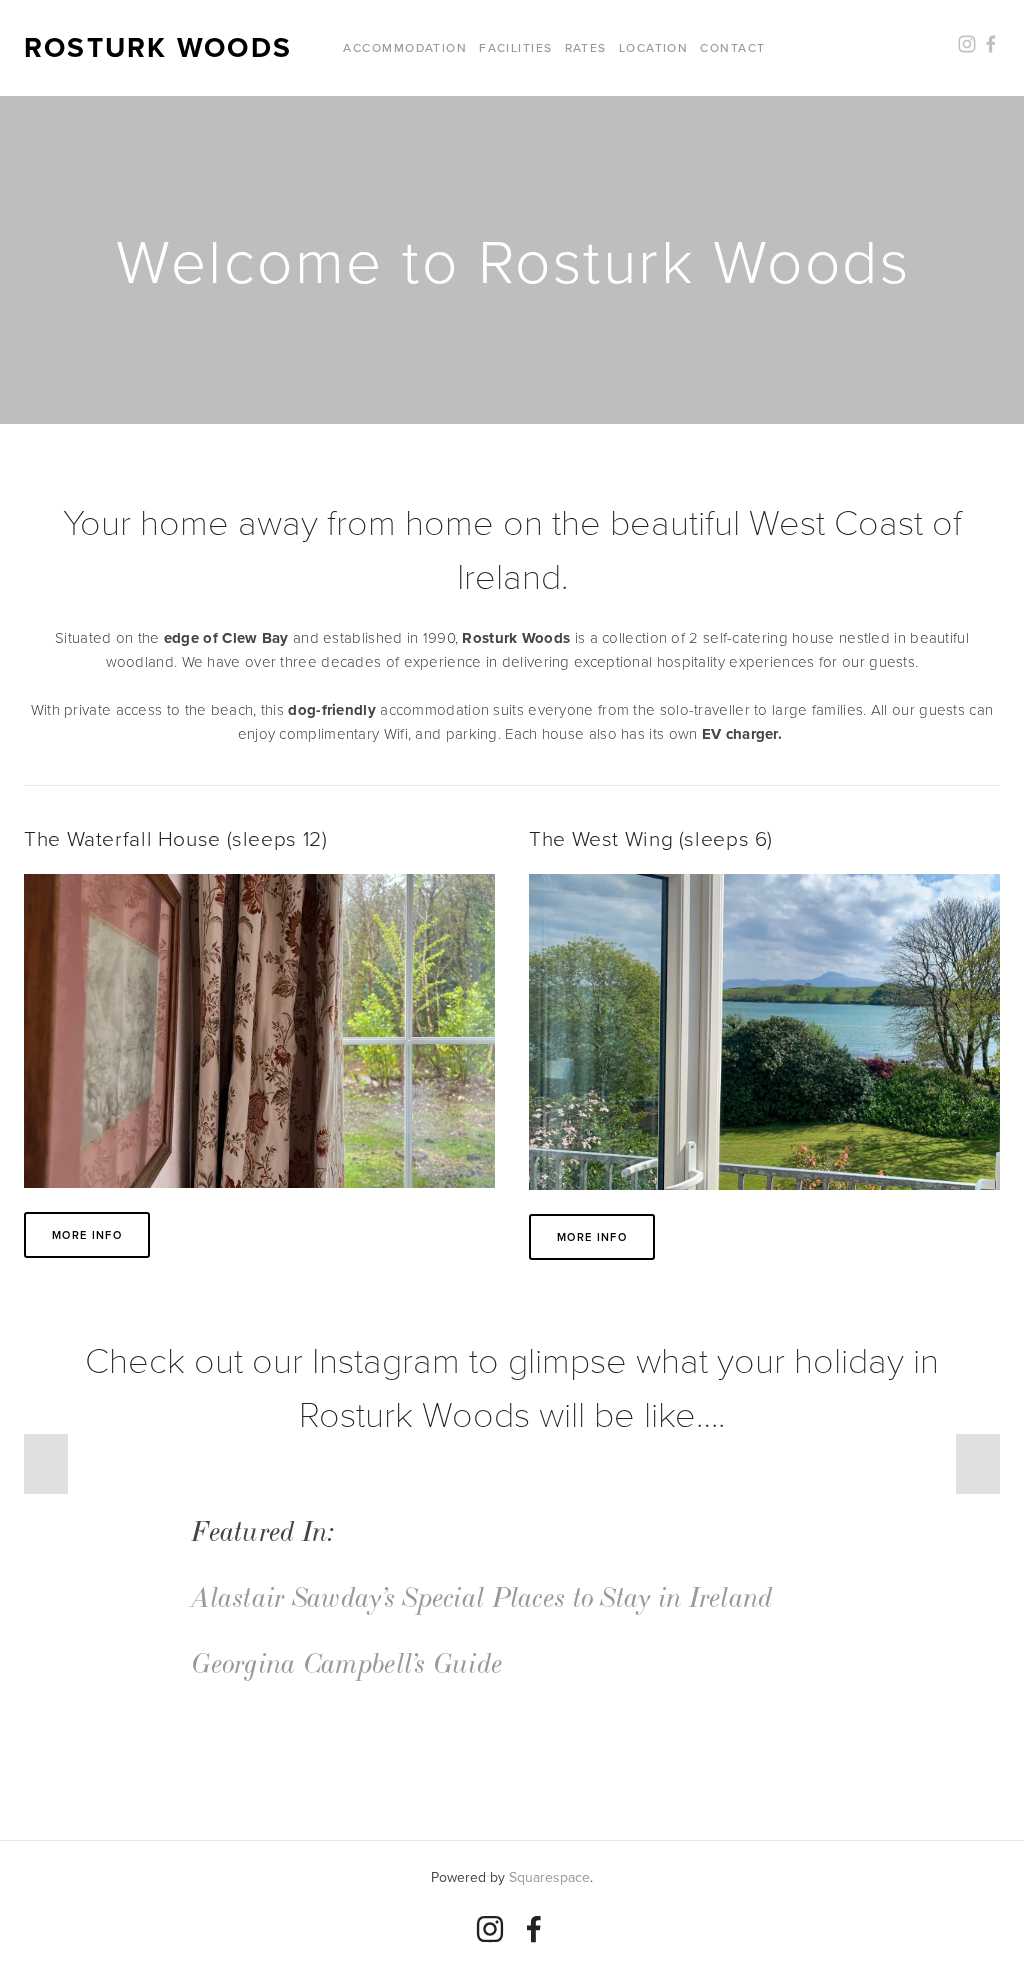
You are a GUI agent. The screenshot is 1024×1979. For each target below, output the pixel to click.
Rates (586, 47)
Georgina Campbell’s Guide (347, 1664)
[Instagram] (490, 1929)
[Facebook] (534, 1929)
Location (654, 47)
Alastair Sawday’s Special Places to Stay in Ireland (482, 1598)
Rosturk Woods (158, 47)
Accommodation (405, 47)
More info (87, 1235)
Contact (732, 47)
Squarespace (549, 1877)
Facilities (515, 47)
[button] (46, 1464)
